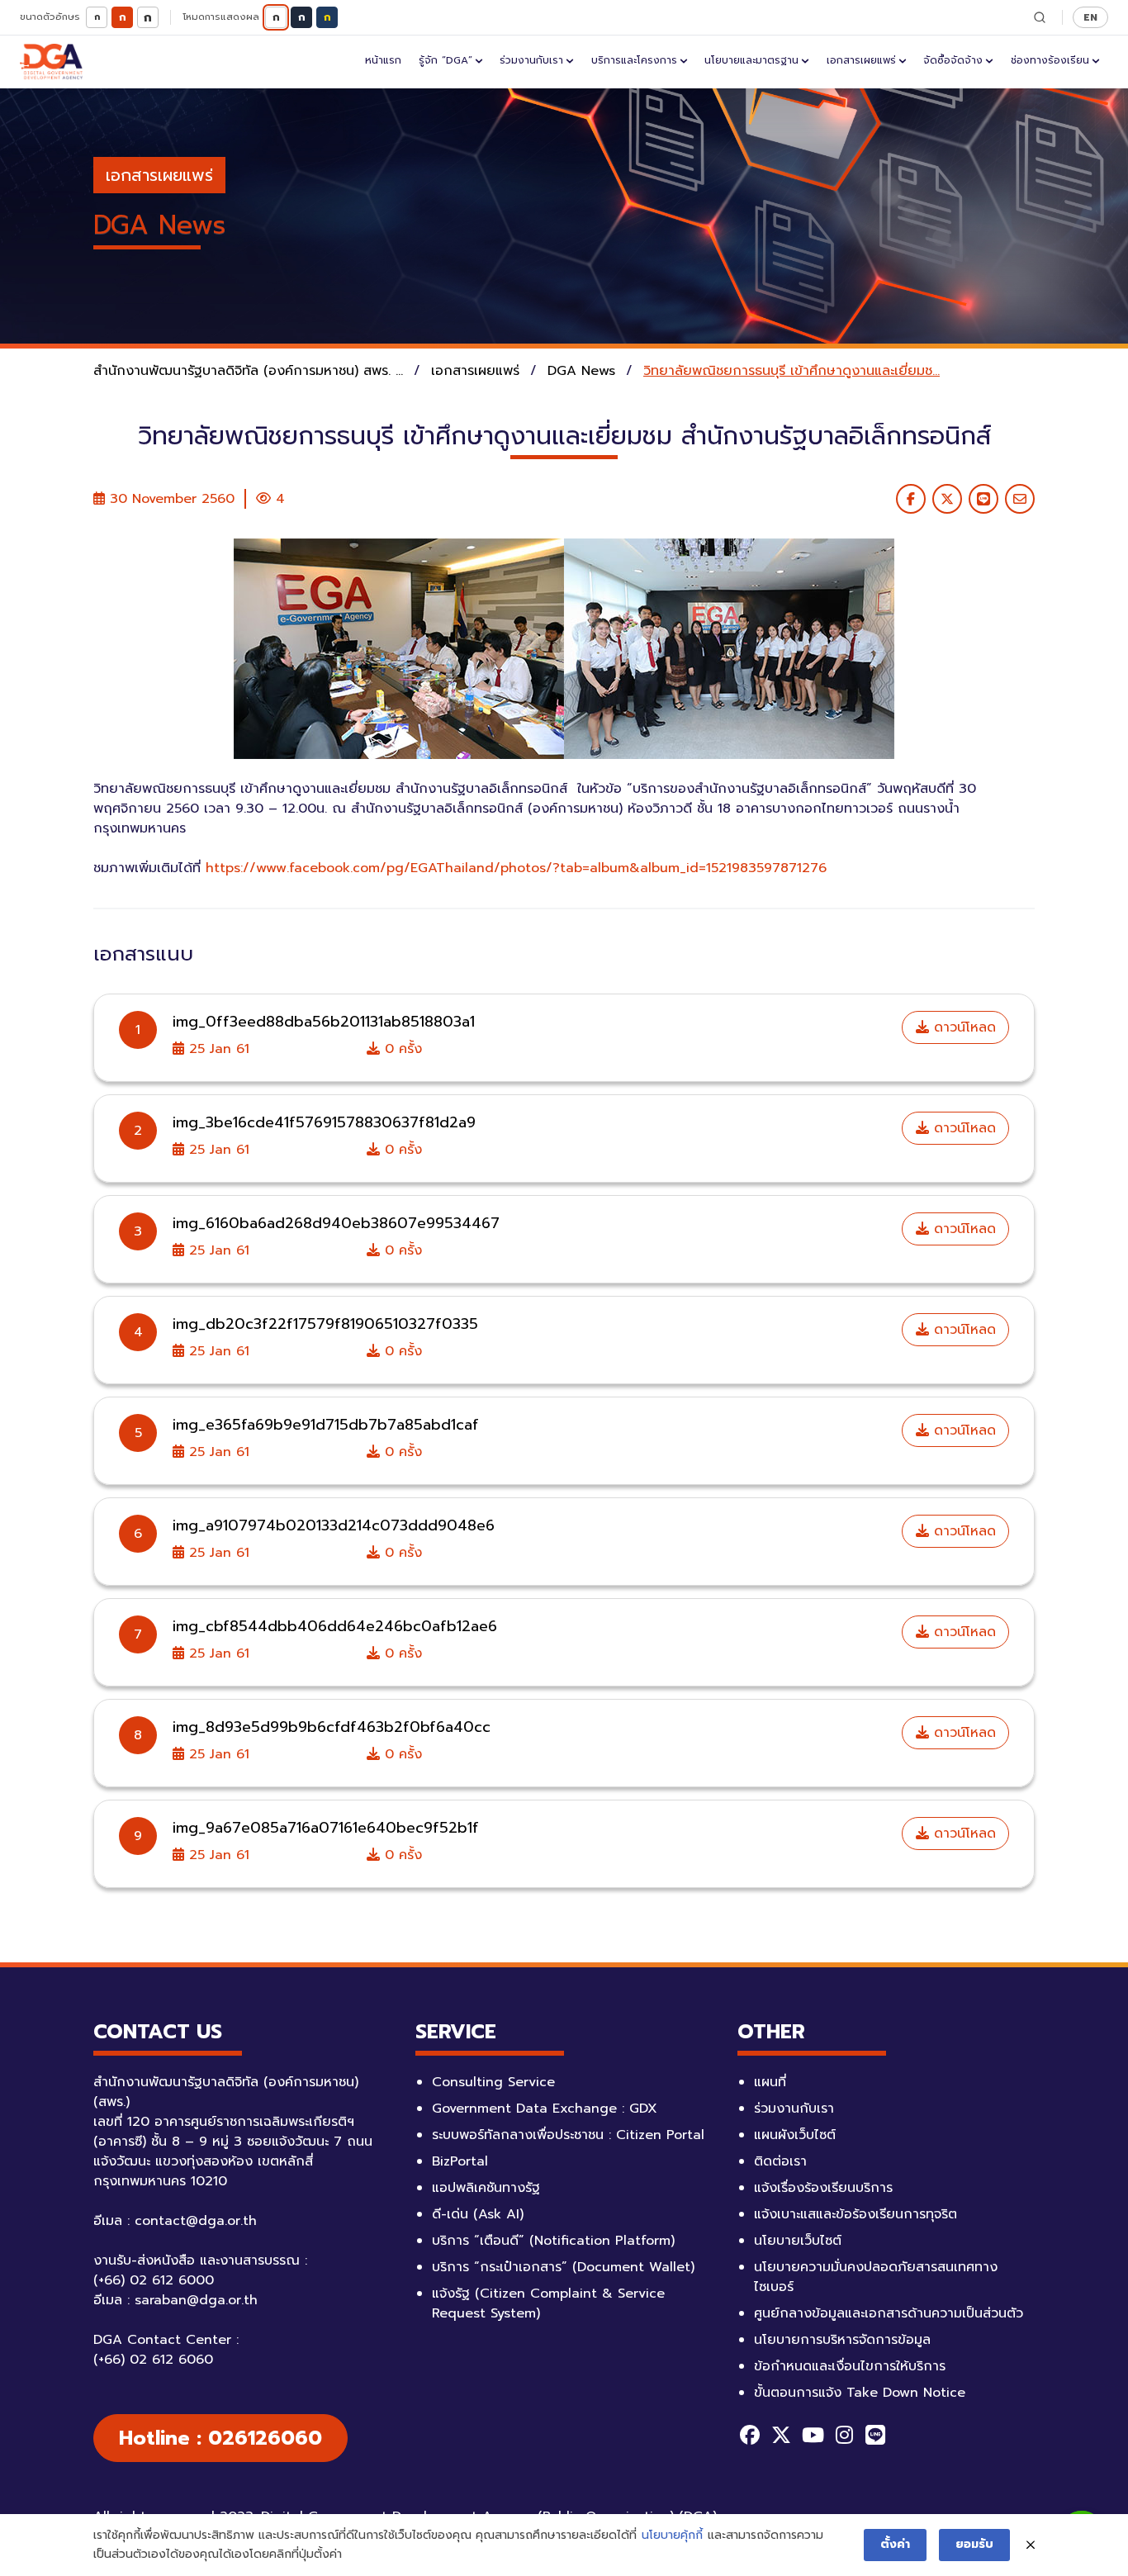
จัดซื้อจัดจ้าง (953, 60)
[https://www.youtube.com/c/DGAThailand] (813, 2435)
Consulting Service (493, 2082)
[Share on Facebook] (911, 499)
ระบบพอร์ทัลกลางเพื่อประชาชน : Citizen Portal (568, 2135)
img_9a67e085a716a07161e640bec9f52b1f (326, 1828)
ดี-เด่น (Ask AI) (478, 2214)
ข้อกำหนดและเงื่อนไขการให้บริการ (850, 2366)
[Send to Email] (1020, 499)
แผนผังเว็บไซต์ (795, 2135)
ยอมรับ (974, 2544)
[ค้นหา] (1040, 17)
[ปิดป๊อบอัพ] (1031, 2545)
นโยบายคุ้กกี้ (672, 2535)
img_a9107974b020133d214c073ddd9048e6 (334, 1525)
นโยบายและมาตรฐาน (751, 60)
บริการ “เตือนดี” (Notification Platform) (553, 2241)
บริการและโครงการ (634, 60)
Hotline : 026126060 (220, 2438)
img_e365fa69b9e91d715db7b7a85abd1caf (326, 1425)
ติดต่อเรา (780, 2161)
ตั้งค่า (895, 2544)
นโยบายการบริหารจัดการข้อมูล (842, 2340)
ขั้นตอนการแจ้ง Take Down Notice (860, 2393)
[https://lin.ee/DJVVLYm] (875, 2435)
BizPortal (460, 2161)
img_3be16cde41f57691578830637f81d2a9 (324, 1122)
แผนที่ (770, 2082)
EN (1090, 17)
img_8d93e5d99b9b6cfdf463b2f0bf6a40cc (332, 1727)
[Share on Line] (983, 499)
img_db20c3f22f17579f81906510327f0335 (325, 1324)
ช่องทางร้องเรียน (1050, 60)
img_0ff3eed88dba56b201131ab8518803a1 (324, 1022)
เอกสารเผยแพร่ (861, 60)
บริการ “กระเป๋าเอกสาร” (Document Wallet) (563, 2267)
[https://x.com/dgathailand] (781, 2435)
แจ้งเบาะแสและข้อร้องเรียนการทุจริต (855, 2214)
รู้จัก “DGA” (446, 60)
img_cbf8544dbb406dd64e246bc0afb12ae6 (335, 1626)
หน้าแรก (383, 60)
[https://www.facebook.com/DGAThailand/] (750, 2435)
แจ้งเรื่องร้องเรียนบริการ (823, 2188)
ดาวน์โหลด (962, 1027)
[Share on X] (947, 499)
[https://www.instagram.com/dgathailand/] (844, 2435)
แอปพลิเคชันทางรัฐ (486, 2188)
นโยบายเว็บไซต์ (798, 2241)
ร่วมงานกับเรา (531, 60)
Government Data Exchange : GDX (545, 2109)
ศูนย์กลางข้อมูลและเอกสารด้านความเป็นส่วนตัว (889, 2313)
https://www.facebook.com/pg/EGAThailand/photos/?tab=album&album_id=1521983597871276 (516, 868)
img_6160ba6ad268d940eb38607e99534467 (336, 1223)
